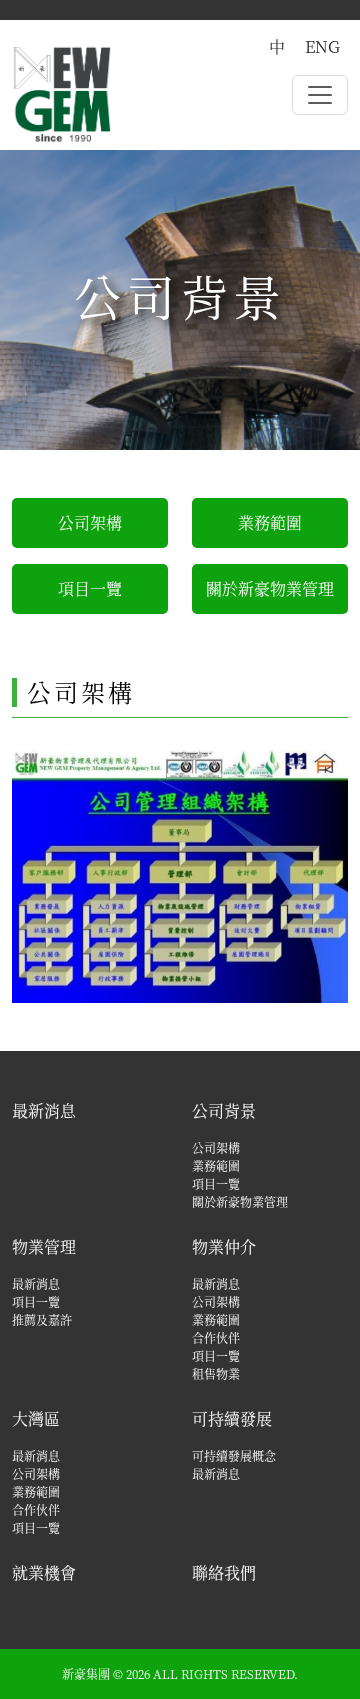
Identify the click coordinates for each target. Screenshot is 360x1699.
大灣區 (36, 1418)
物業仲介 (224, 1246)
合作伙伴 (216, 1337)
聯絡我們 (224, 1572)
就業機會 (44, 1572)
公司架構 (90, 522)
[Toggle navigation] (320, 95)
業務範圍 (270, 522)
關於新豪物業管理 (270, 588)
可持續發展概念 (234, 1455)
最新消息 (44, 1110)
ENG (322, 46)
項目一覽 (90, 588)
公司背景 (224, 1110)
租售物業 (216, 1373)
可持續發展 (232, 1418)
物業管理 (44, 1246)
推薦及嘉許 (42, 1319)
